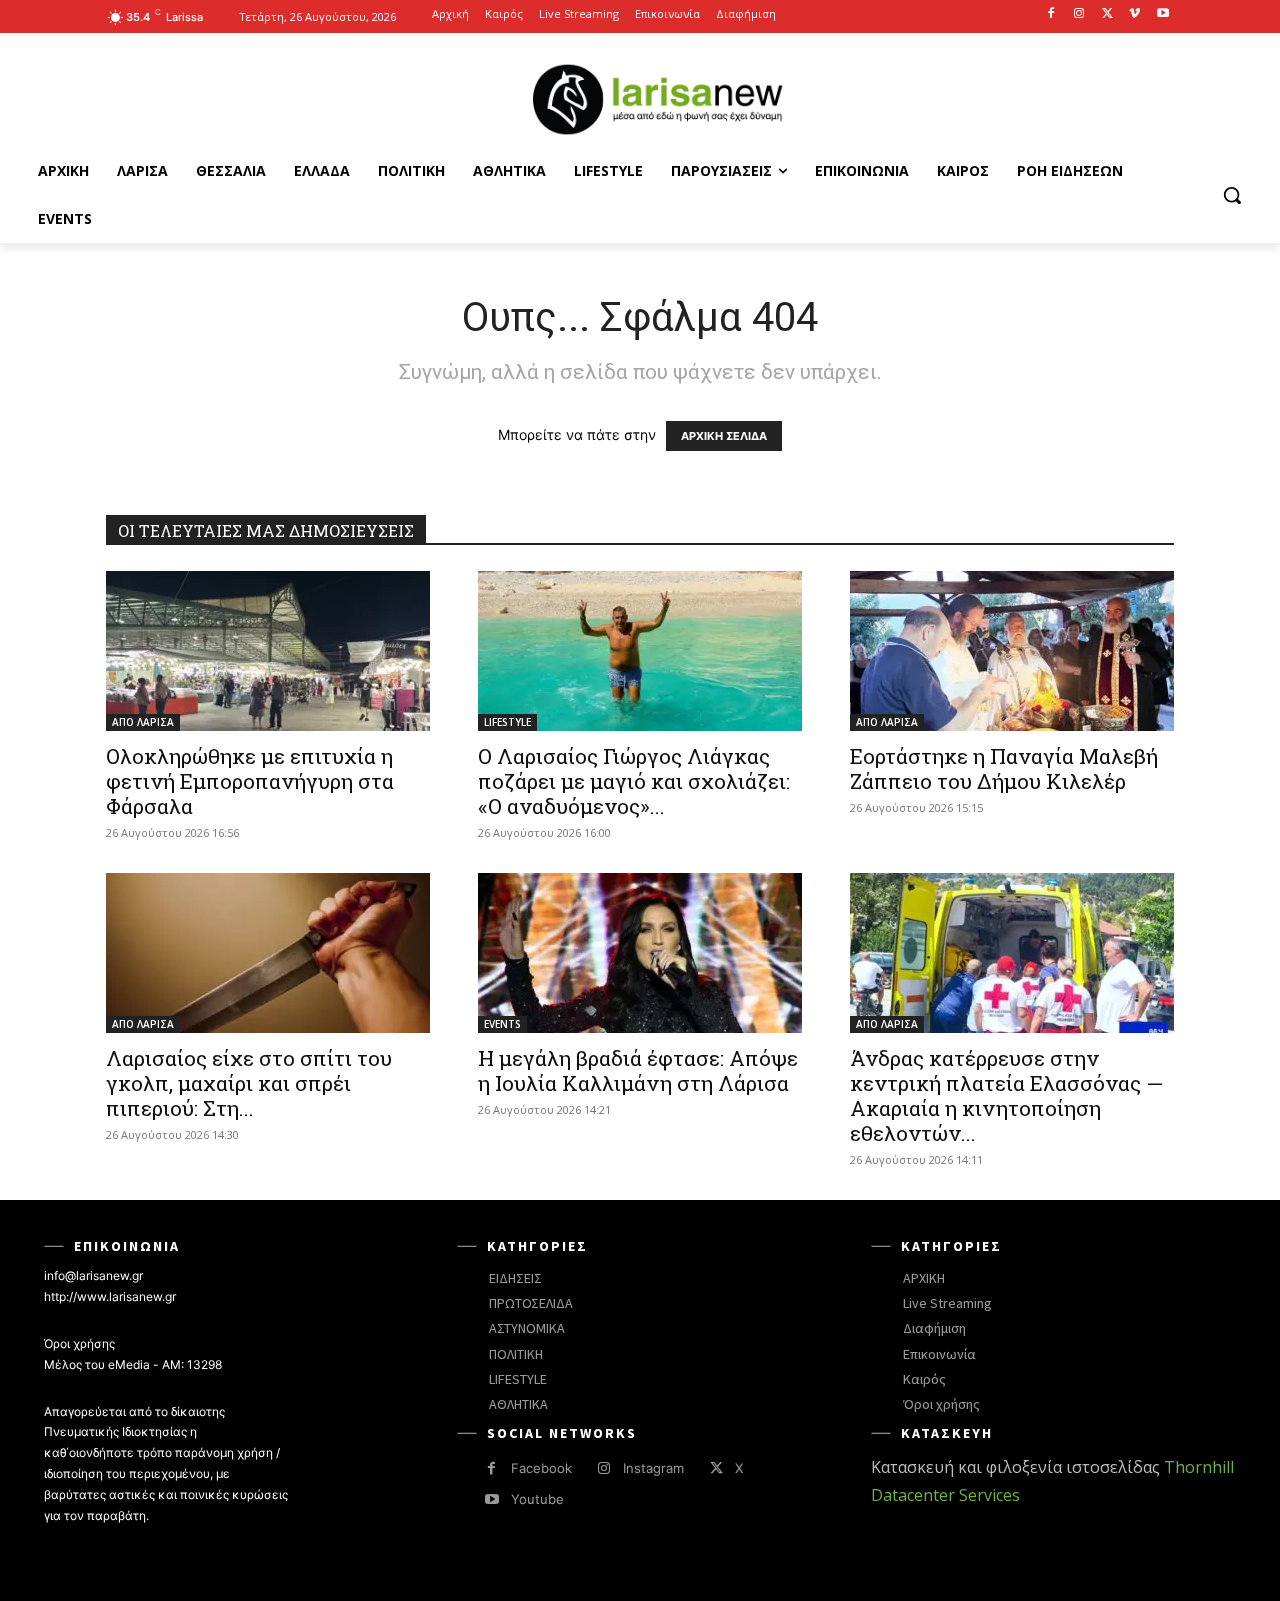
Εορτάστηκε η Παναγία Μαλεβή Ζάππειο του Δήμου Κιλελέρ (1004, 768)
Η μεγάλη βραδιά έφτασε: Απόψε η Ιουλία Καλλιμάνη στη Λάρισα (638, 1070)
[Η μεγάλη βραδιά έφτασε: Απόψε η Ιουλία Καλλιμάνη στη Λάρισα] (640, 953)
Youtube (537, 1499)
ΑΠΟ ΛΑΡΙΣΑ (143, 722)
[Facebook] (1051, 14)
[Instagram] (1079, 14)
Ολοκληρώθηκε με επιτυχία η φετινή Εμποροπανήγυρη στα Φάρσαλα (250, 781)
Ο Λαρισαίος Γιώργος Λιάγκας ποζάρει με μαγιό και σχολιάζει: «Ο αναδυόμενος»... (634, 781)
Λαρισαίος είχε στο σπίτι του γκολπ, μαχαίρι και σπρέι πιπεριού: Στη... (249, 1083)
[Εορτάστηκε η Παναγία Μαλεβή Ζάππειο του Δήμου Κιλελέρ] (1012, 651)
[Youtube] (1162, 14)
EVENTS (502, 1024)
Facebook (541, 1468)
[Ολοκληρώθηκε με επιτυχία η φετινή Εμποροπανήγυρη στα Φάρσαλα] (268, 651)
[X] (1107, 14)
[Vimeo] (1134, 14)
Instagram (653, 1468)
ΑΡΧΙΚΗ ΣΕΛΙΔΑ (724, 436)
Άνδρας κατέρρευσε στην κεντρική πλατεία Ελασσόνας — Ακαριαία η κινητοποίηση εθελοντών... (1006, 1095)
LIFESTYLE (507, 722)
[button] (1232, 195)
